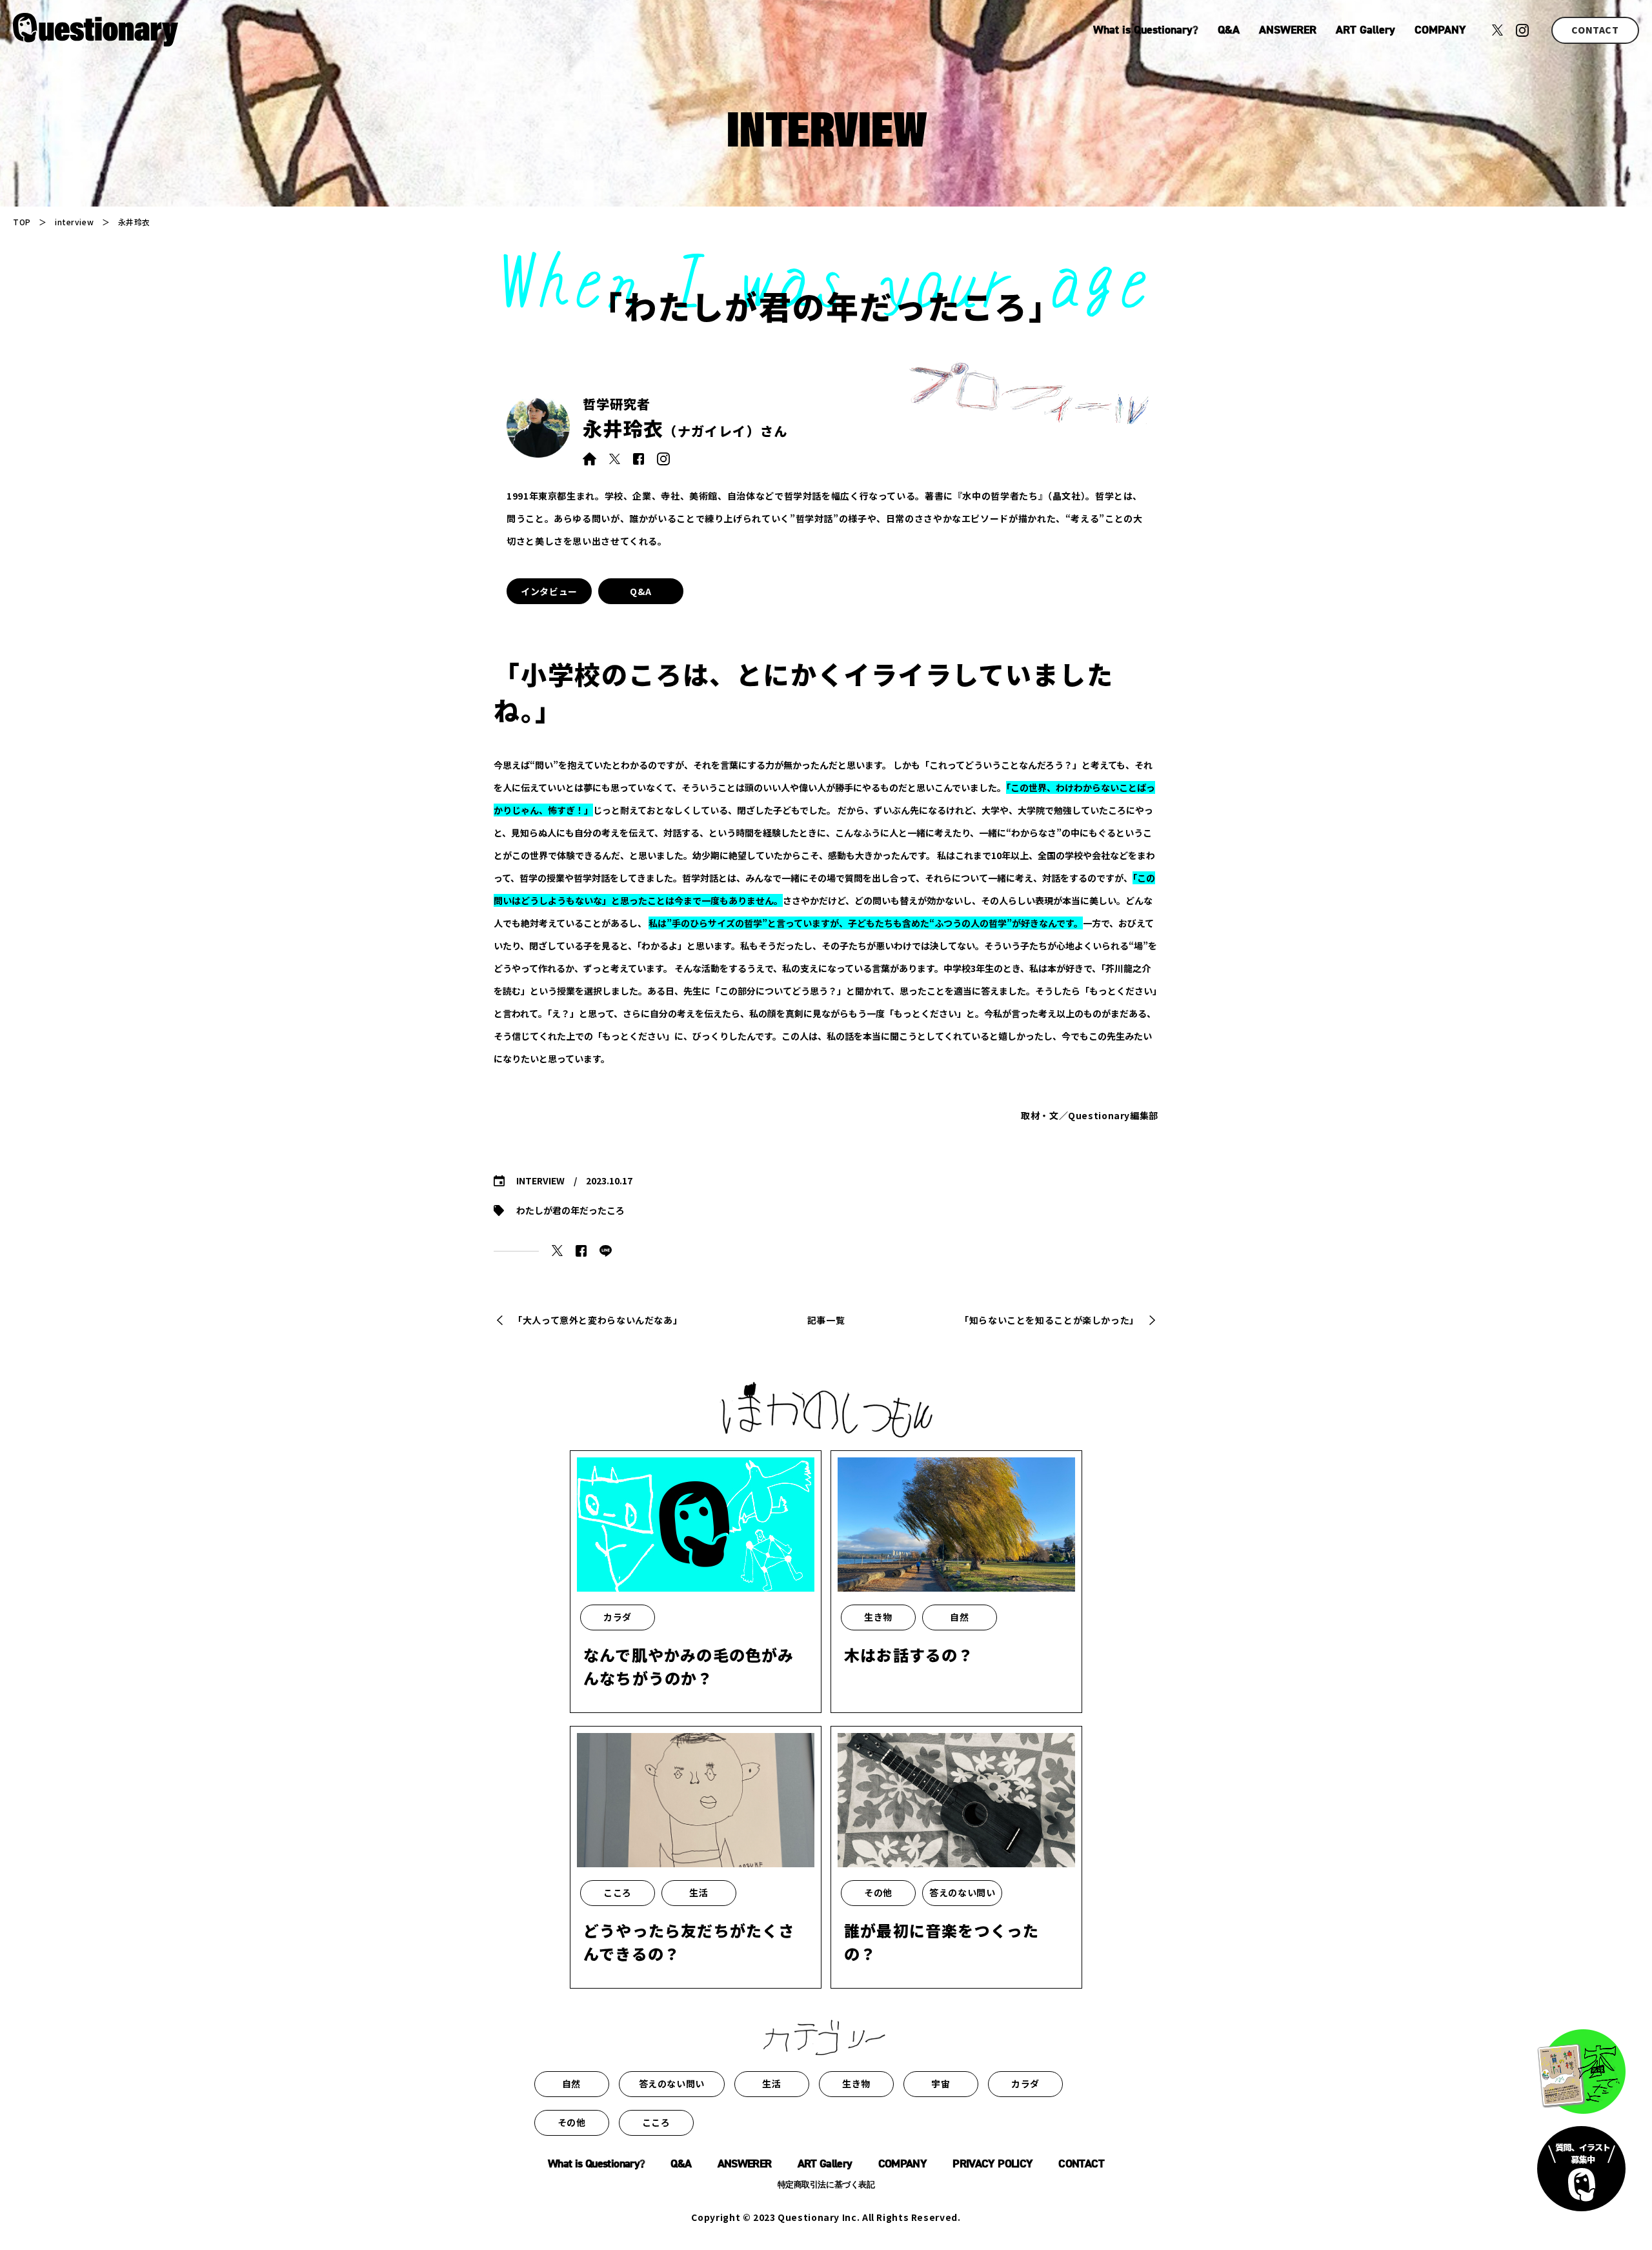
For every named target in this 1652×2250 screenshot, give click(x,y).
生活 (771, 2083)
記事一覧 (826, 1320)
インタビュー (549, 591)
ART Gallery (1365, 30)
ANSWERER (1288, 30)
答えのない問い (672, 2083)
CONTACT (1595, 30)
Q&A (1229, 30)
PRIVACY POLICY (992, 2164)
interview (74, 222)
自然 (571, 2083)
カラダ (1025, 2083)
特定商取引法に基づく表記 (826, 2185)
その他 (572, 2122)
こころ (656, 2122)
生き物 (856, 2083)
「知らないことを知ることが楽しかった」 (1049, 1320)
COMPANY (1440, 30)
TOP (22, 222)
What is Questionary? (1146, 30)
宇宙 (941, 2083)
